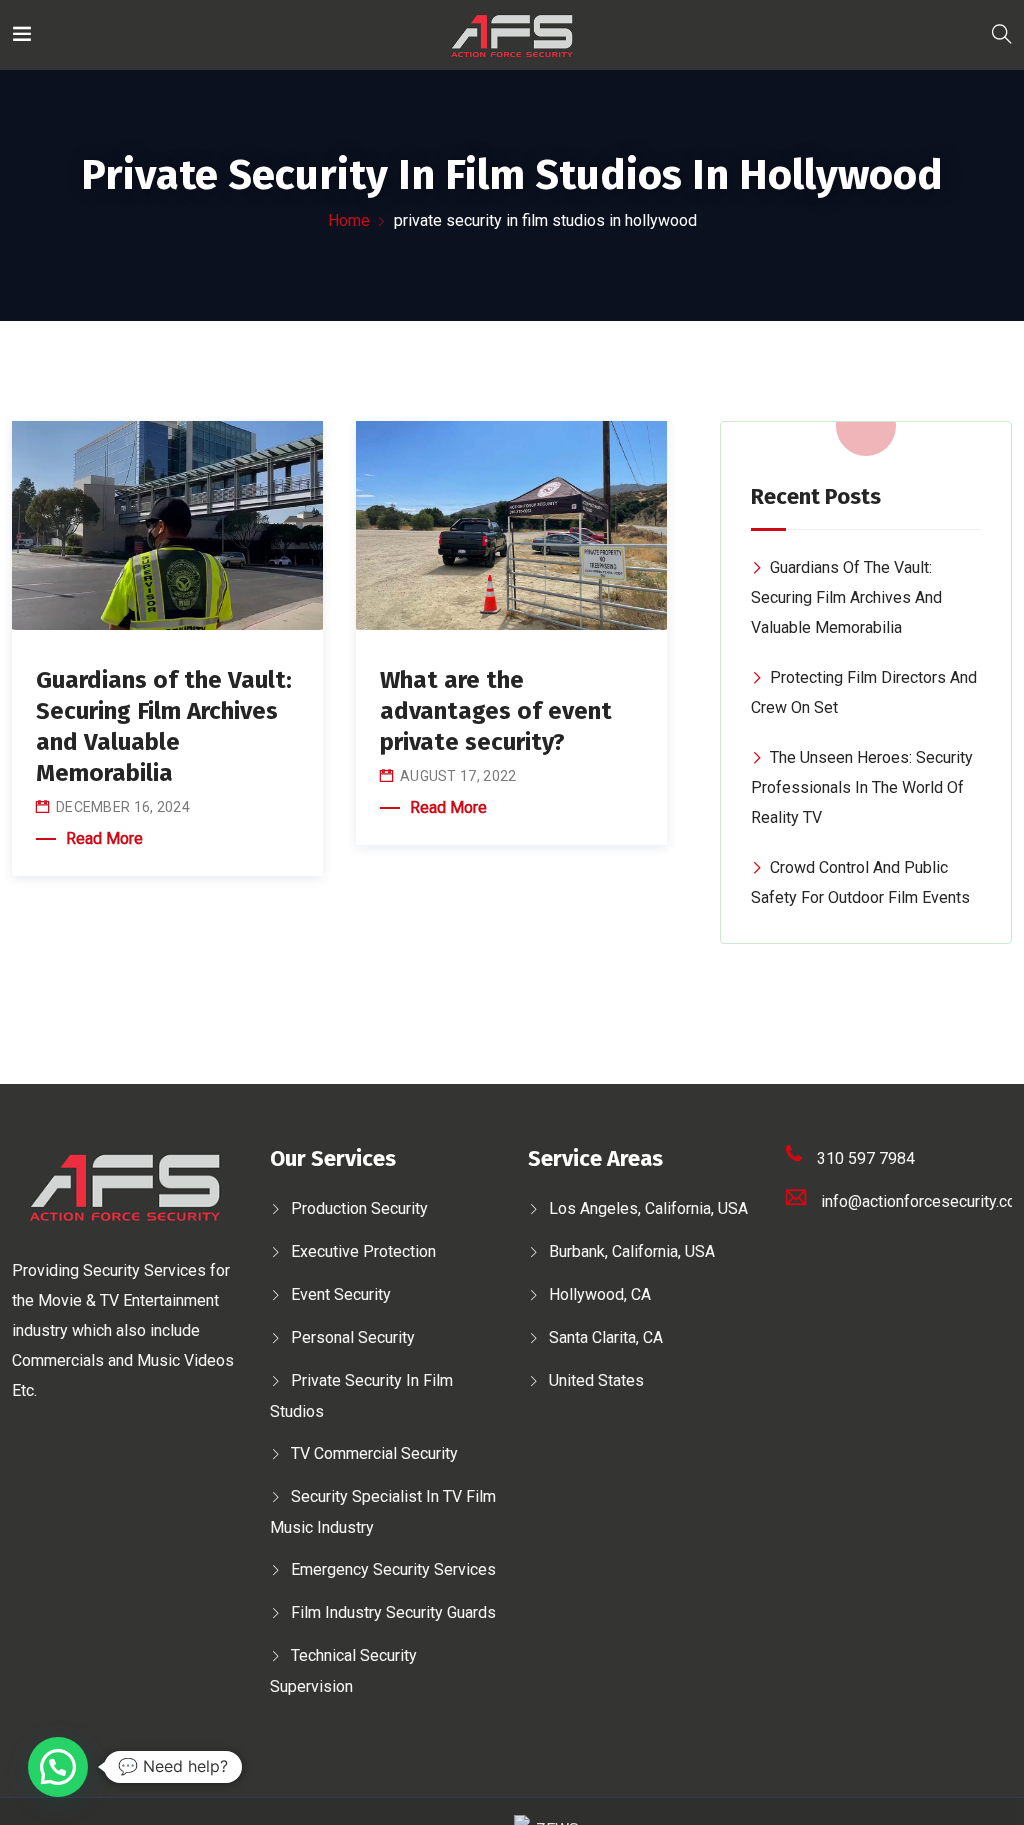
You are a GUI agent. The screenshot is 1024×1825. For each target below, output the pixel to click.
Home (349, 220)
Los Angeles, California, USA (648, 1208)
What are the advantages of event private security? (496, 711)
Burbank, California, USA (632, 1251)
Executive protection (363, 1251)
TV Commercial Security (374, 1453)
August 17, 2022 (458, 776)
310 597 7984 (866, 1158)
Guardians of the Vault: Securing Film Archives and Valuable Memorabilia (846, 597)
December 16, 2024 (123, 807)
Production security (359, 1208)
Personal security (353, 1337)
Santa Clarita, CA (606, 1337)
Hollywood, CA (600, 1294)
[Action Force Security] (512, 34)
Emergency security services (393, 1569)
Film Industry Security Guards (393, 1612)
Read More (104, 838)
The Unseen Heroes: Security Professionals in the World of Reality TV (862, 787)
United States (596, 1380)
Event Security (341, 1294)
